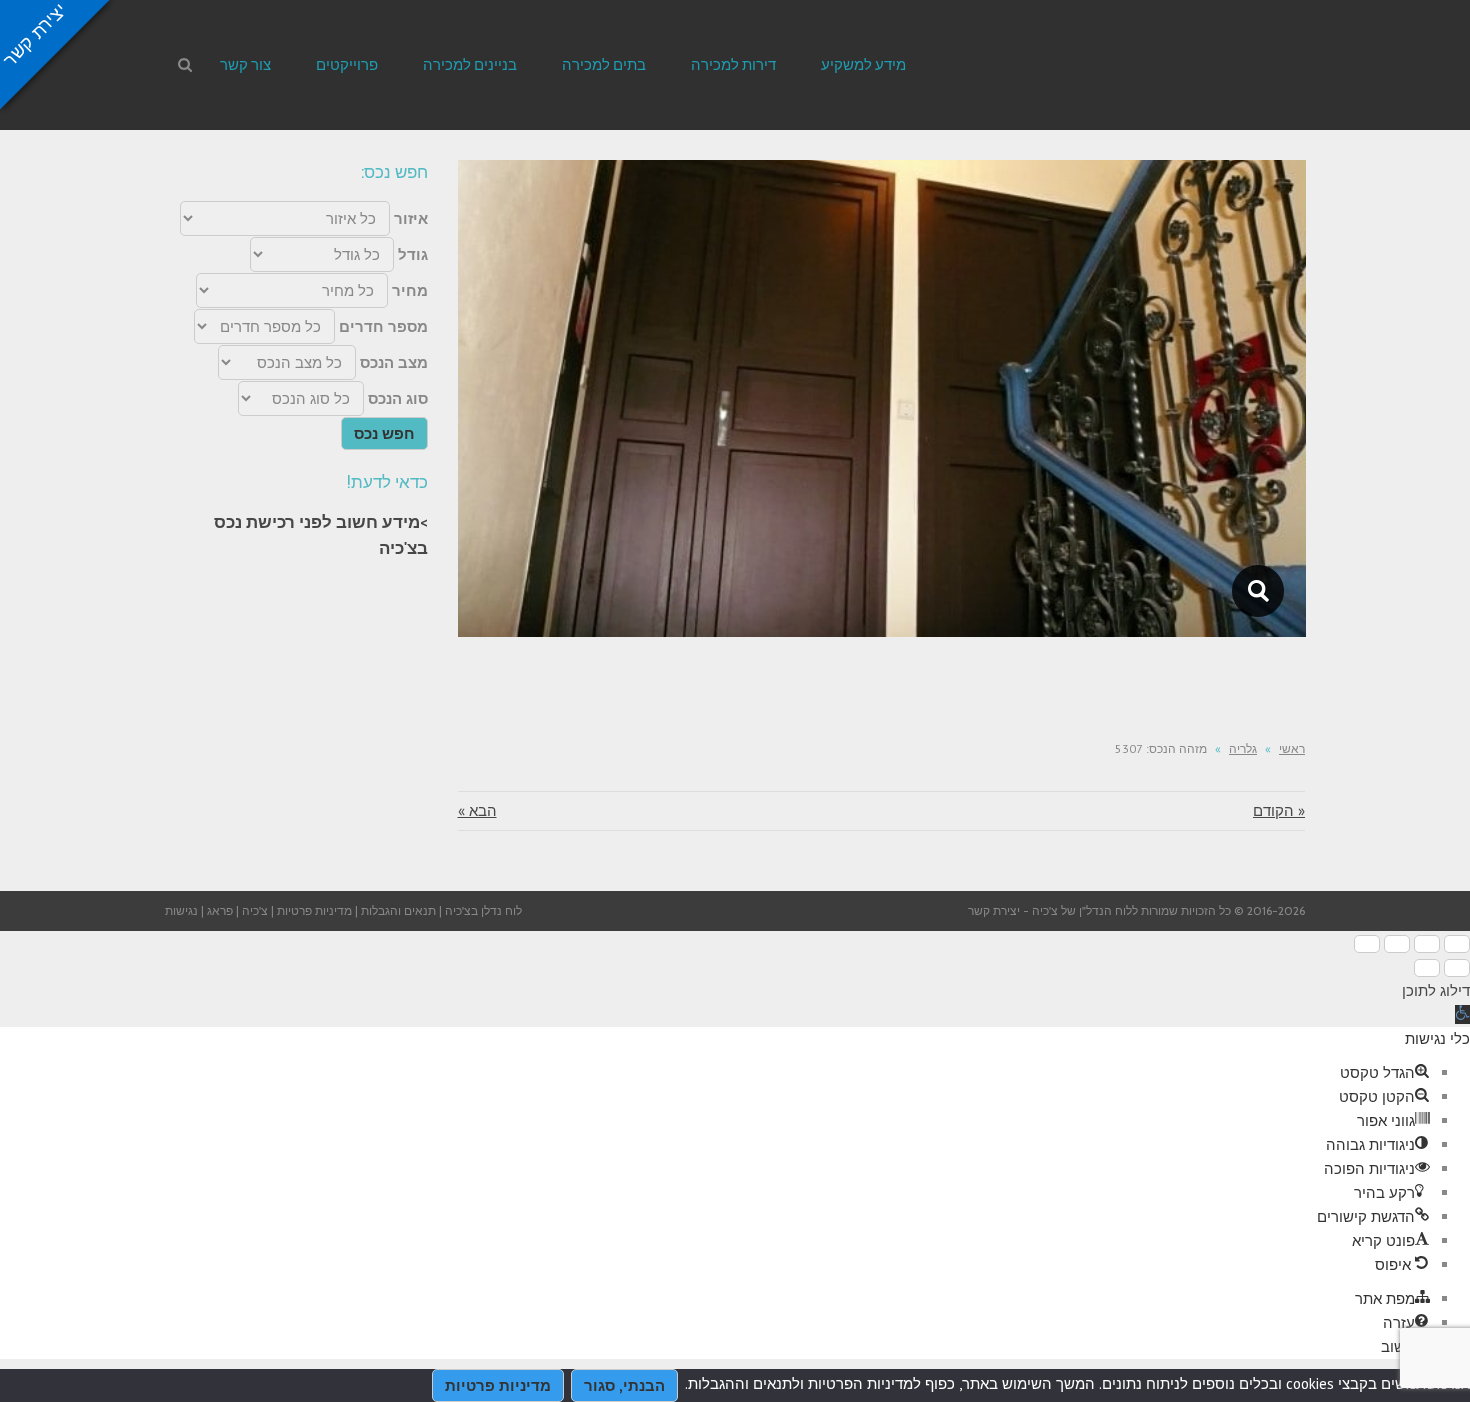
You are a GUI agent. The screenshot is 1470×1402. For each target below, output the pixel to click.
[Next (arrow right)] (1427, 968)
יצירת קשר (994, 910)
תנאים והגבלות (398, 910)
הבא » (477, 810)
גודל (413, 254)
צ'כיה (255, 910)
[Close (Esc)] (1457, 944)
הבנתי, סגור (624, 1385)
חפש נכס (384, 433)
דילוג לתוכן (1436, 990)
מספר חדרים (383, 326)
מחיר (410, 290)
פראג (220, 910)
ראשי (1292, 748)
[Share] (1427, 944)
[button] (1462, 1014)
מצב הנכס (394, 362)
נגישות (181, 910)
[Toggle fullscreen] (1397, 944)
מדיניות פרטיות (314, 910)
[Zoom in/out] (1367, 944)
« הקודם (1279, 810)
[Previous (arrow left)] (1457, 968)
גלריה (1243, 748)
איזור (411, 218)
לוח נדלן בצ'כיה (483, 910)
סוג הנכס (398, 398)
